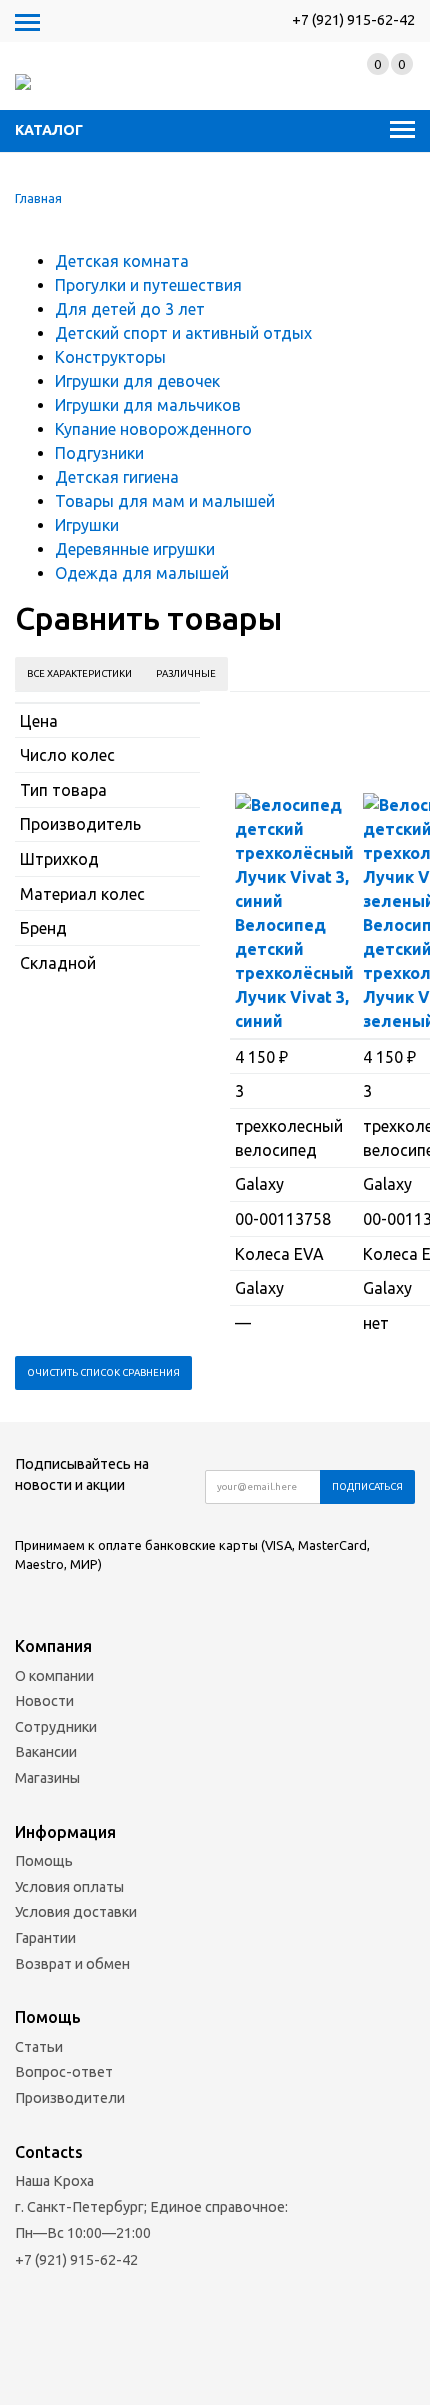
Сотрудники (56, 1727)
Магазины (47, 1778)
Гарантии (45, 1938)
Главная (38, 198)
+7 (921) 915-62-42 (353, 20)
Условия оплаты (69, 1887)
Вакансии (46, 1752)
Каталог (49, 130)
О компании (54, 1676)
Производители (70, 2098)
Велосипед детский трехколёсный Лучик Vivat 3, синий (294, 973)
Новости (44, 1701)
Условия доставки (76, 1912)
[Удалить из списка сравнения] (295, 1021)
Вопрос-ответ (64, 2072)
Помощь (44, 1861)
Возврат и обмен (72, 1964)
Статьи (39, 2047)
